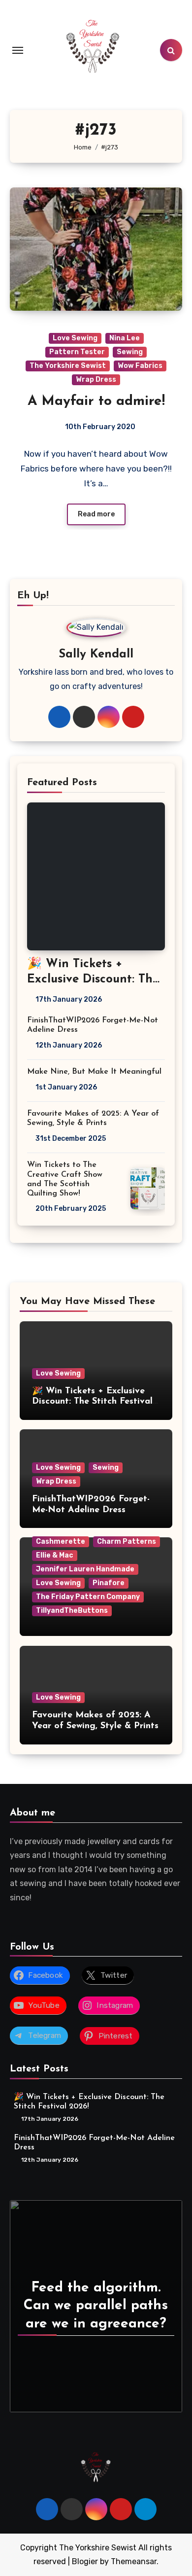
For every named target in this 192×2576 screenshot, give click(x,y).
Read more (96, 514)
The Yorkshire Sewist (68, 366)
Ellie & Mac (55, 1555)
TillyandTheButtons (72, 1611)
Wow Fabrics (140, 366)
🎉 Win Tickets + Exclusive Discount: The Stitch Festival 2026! (93, 980)
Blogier (85, 2561)
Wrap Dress (96, 380)
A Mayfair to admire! (96, 401)
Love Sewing (75, 338)
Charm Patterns (127, 1542)
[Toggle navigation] (18, 50)
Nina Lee (125, 338)
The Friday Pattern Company (88, 1597)
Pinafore (109, 1583)
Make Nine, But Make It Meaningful (94, 1072)
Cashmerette (61, 1542)
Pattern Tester (77, 352)
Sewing (130, 352)
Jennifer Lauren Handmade (85, 1569)
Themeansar (134, 2561)
